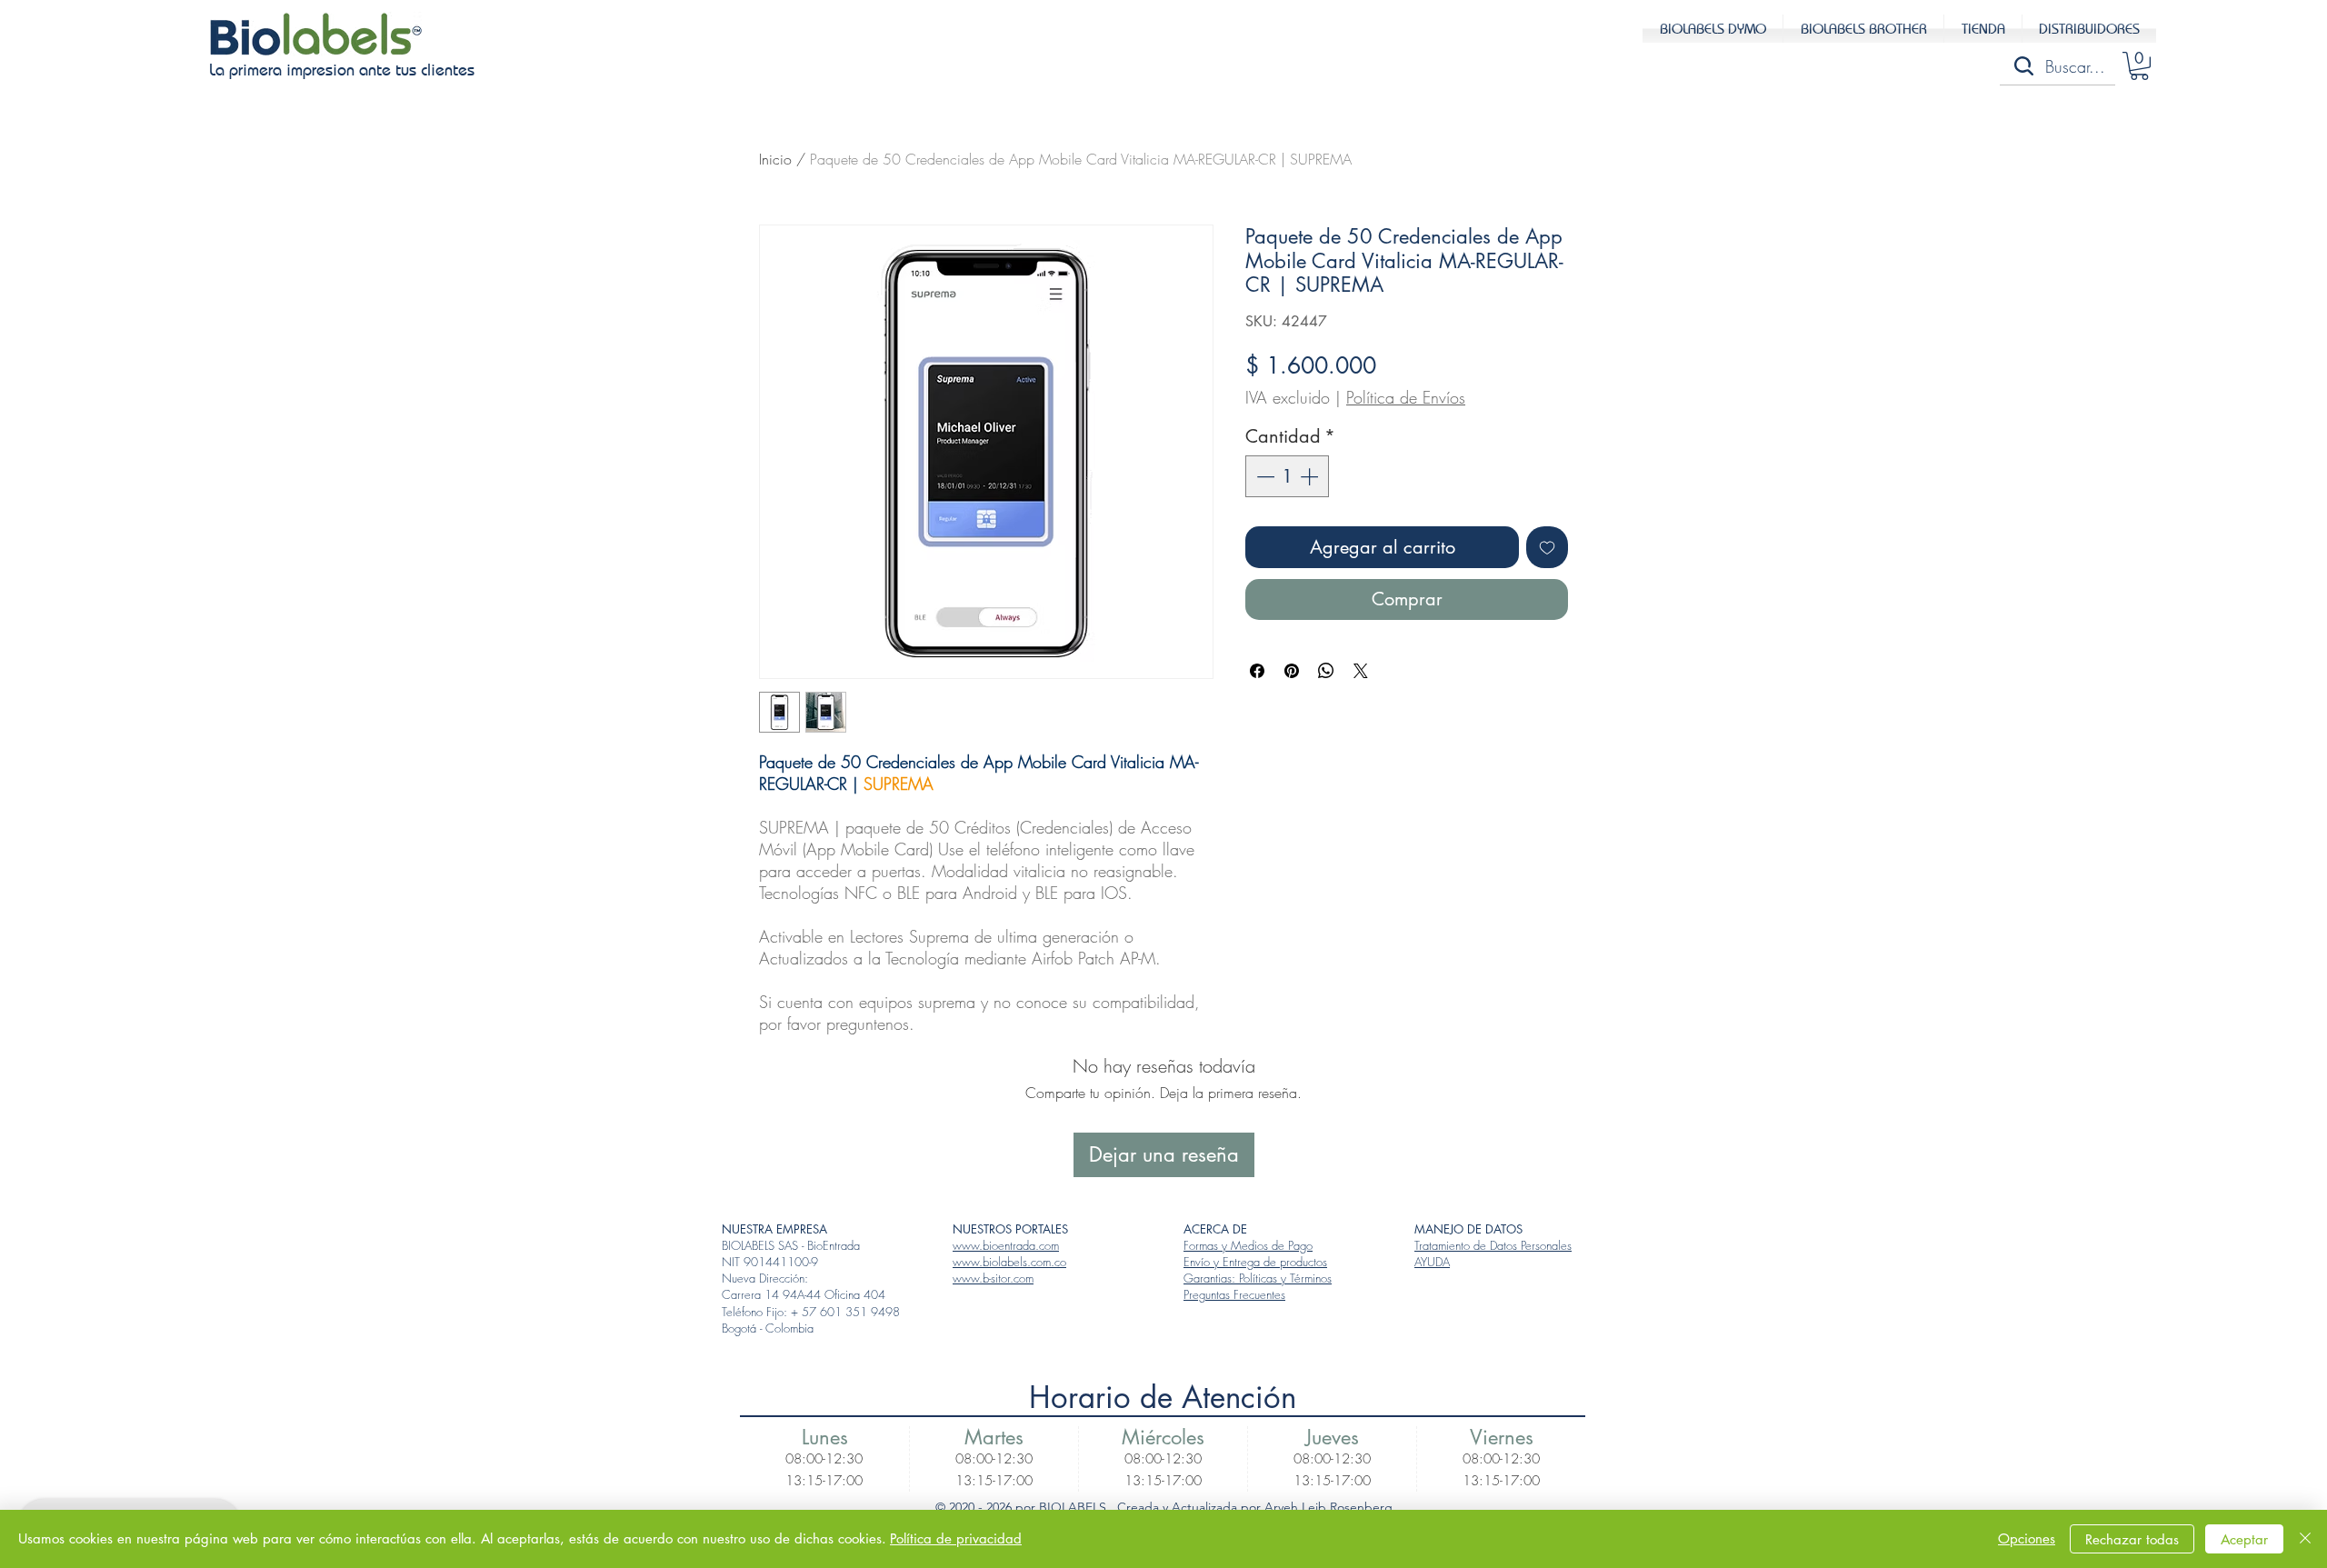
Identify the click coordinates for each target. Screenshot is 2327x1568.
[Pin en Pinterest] (1292, 671)
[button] (2139, 66)
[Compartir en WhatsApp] (1326, 671)
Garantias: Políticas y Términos (1258, 1278)
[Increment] (1311, 476)
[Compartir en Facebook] (1257, 671)
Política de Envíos (1406, 397)
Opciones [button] (2027, 1538)
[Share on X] (1361, 671)
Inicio (775, 159)
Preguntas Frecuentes (1234, 1294)
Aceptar (2244, 1539)
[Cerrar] (2305, 1539)
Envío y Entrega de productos (1255, 1262)
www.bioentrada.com (1006, 1245)
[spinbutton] (1287, 476)
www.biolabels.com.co (1009, 1262)
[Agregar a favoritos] (1547, 547)
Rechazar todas (2132, 1539)
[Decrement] (1263, 476)
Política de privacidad (956, 1538)
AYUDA (1432, 1262)
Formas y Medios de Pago (1248, 1245)
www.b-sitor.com (993, 1278)
